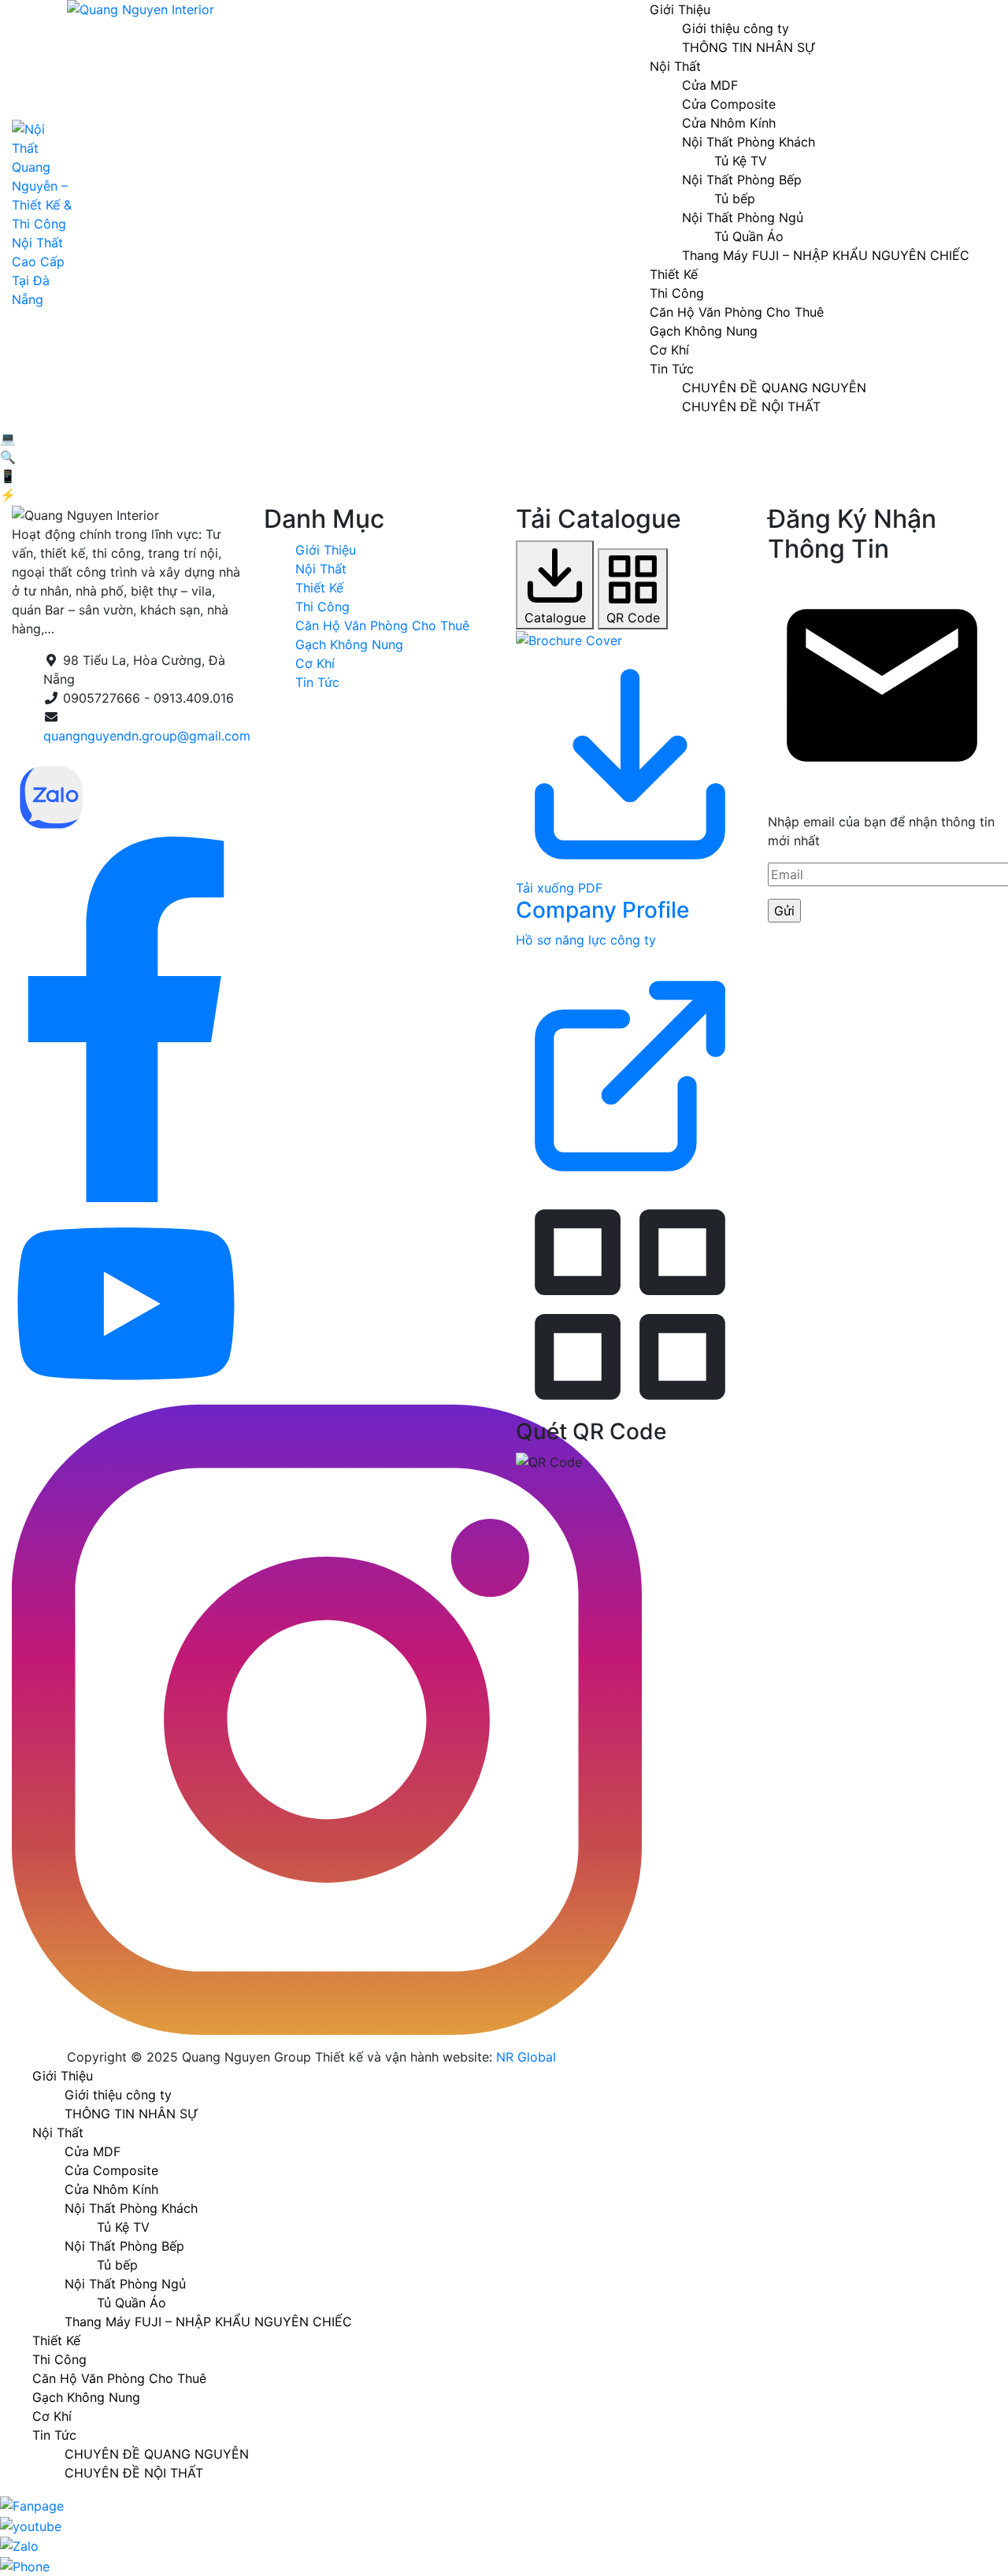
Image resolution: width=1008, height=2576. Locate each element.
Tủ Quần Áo (749, 236)
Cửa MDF (710, 85)
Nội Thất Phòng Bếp (742, 180)
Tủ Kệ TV (741, 161)
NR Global (526, 2057)
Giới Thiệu (326, 550)
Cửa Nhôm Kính (729, 123)
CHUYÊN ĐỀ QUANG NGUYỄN (774, 388)
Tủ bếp (735, 199)
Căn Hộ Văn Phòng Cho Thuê (737, 312)
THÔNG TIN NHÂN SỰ (749, 47)
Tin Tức (672, 369)
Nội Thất (675, 66)
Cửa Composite (729, 104)
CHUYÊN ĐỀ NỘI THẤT (751, 406)
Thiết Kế (674, 274)
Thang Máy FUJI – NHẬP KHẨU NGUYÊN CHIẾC (826, 255)
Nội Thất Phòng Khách (749, 142)
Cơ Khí (669, 350)
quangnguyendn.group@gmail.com (147, 736)
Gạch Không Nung (704, 331)
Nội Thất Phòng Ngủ (743, 217)
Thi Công (677, 293)
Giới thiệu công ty (736, 28)
